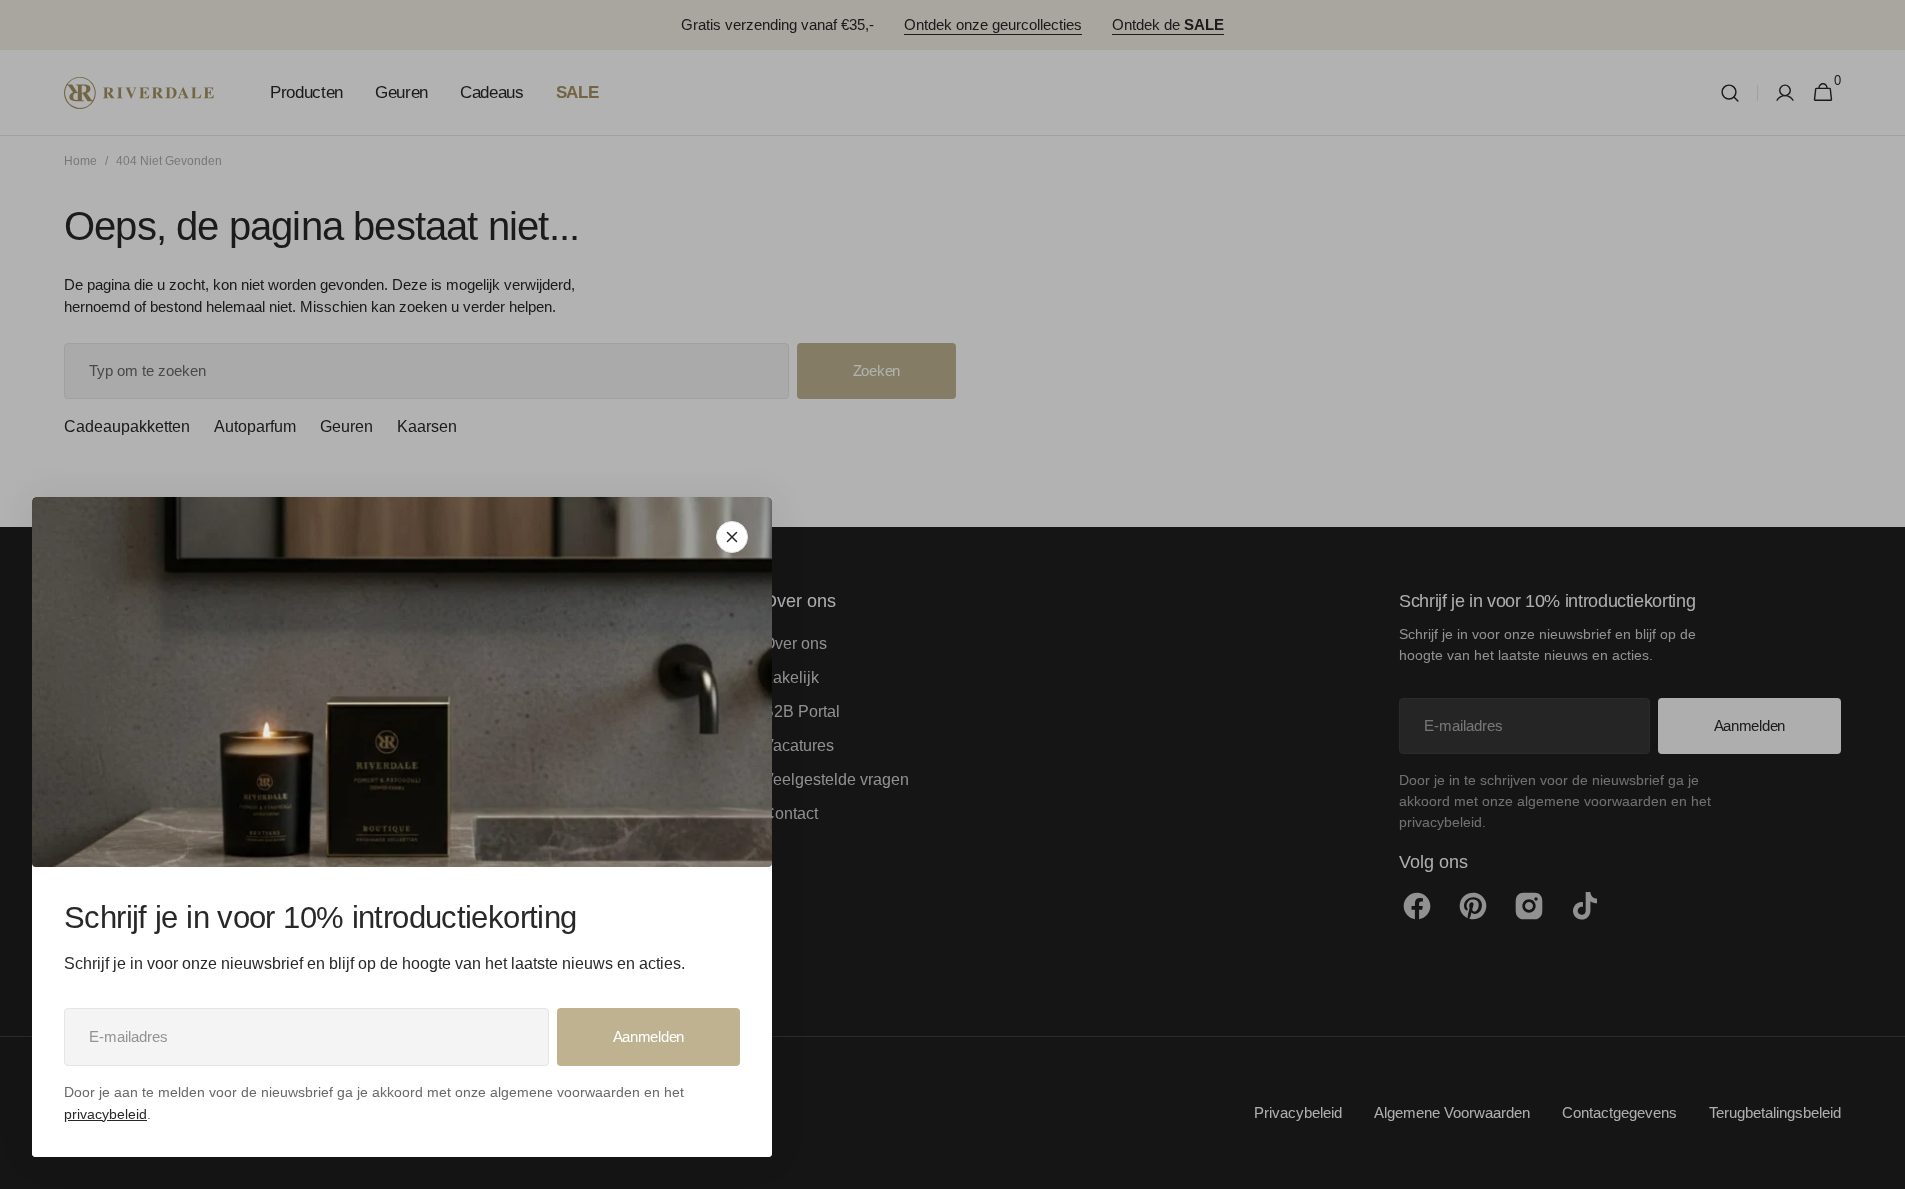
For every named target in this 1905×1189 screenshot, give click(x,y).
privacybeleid (105, 1114)
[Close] (732, 537)
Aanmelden (648, 1036)
